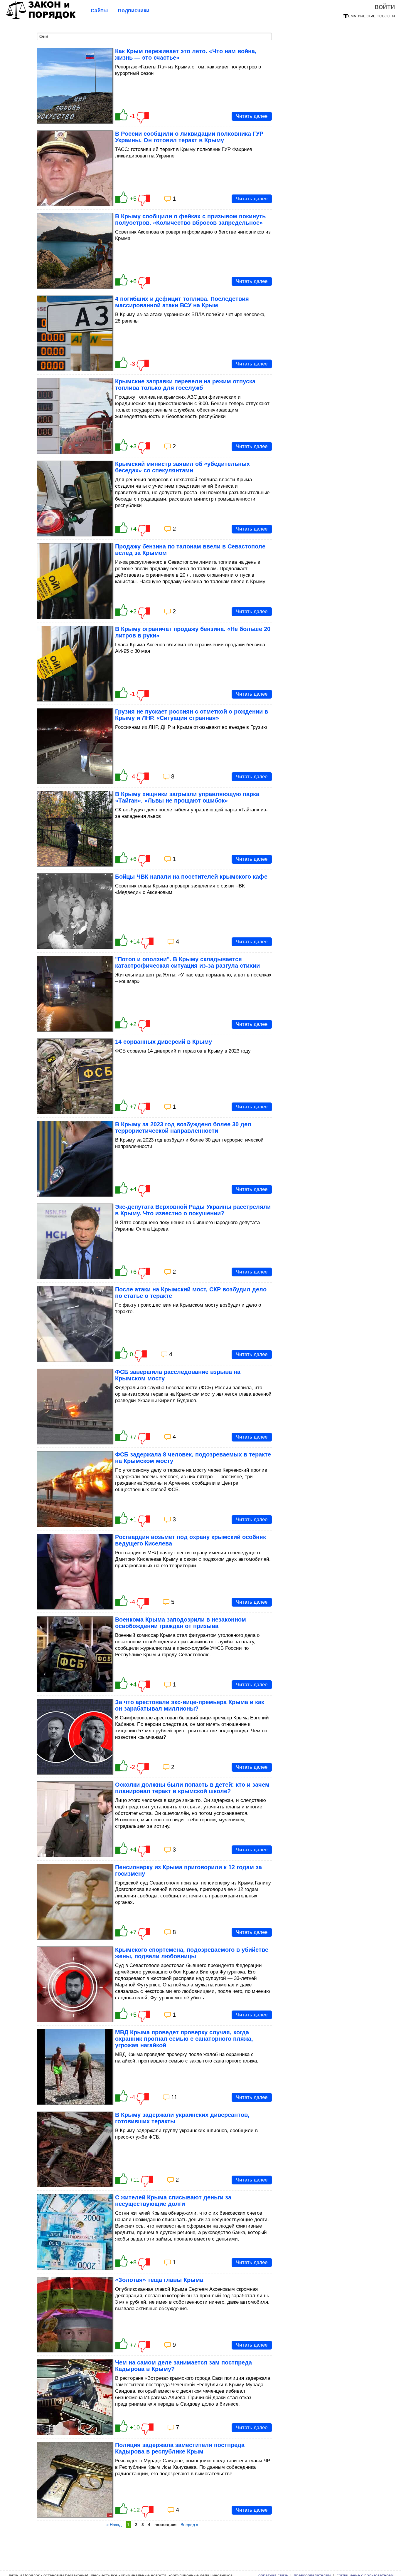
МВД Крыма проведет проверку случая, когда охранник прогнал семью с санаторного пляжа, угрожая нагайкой (184, 2039)
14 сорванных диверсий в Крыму (164, 1042)
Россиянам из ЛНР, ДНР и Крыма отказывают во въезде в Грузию (191, 727)
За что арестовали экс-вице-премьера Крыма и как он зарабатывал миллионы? (190, 1705)
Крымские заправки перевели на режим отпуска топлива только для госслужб (185, 385)
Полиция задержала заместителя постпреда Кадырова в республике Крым (180, 2448)
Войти (385, 6)
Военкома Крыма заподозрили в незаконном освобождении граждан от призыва (181, 1623)
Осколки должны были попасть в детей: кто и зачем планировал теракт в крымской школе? (192, 1788)
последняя (165, 2525)
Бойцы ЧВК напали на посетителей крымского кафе (191, 877)
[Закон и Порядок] (41, 18)
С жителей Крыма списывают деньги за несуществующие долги (173, 2201)
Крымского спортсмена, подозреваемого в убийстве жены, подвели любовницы (192, 1953)
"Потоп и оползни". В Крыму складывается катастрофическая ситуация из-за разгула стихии (187, 962)
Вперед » (189, 2525)
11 (174, 2097)
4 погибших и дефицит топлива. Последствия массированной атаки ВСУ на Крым (182, 302)
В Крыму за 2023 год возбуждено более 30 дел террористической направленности (183, 1127)
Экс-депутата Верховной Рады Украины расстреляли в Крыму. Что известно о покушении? (193, 1210)
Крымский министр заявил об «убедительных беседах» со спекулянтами (182, 467)
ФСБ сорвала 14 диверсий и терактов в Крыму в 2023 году (183, 1051)
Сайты (99, 11)
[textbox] (154, 36)
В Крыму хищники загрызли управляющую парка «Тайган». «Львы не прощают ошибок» (187, 797)
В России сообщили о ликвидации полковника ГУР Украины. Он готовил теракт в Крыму (189, 137)
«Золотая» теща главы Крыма (159, 2280)
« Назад (114, 2525)
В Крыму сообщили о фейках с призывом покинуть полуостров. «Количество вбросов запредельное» (190, 219)
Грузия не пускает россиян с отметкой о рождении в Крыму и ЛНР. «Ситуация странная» (192, 715)
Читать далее (252, 116)
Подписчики (134, 11)
